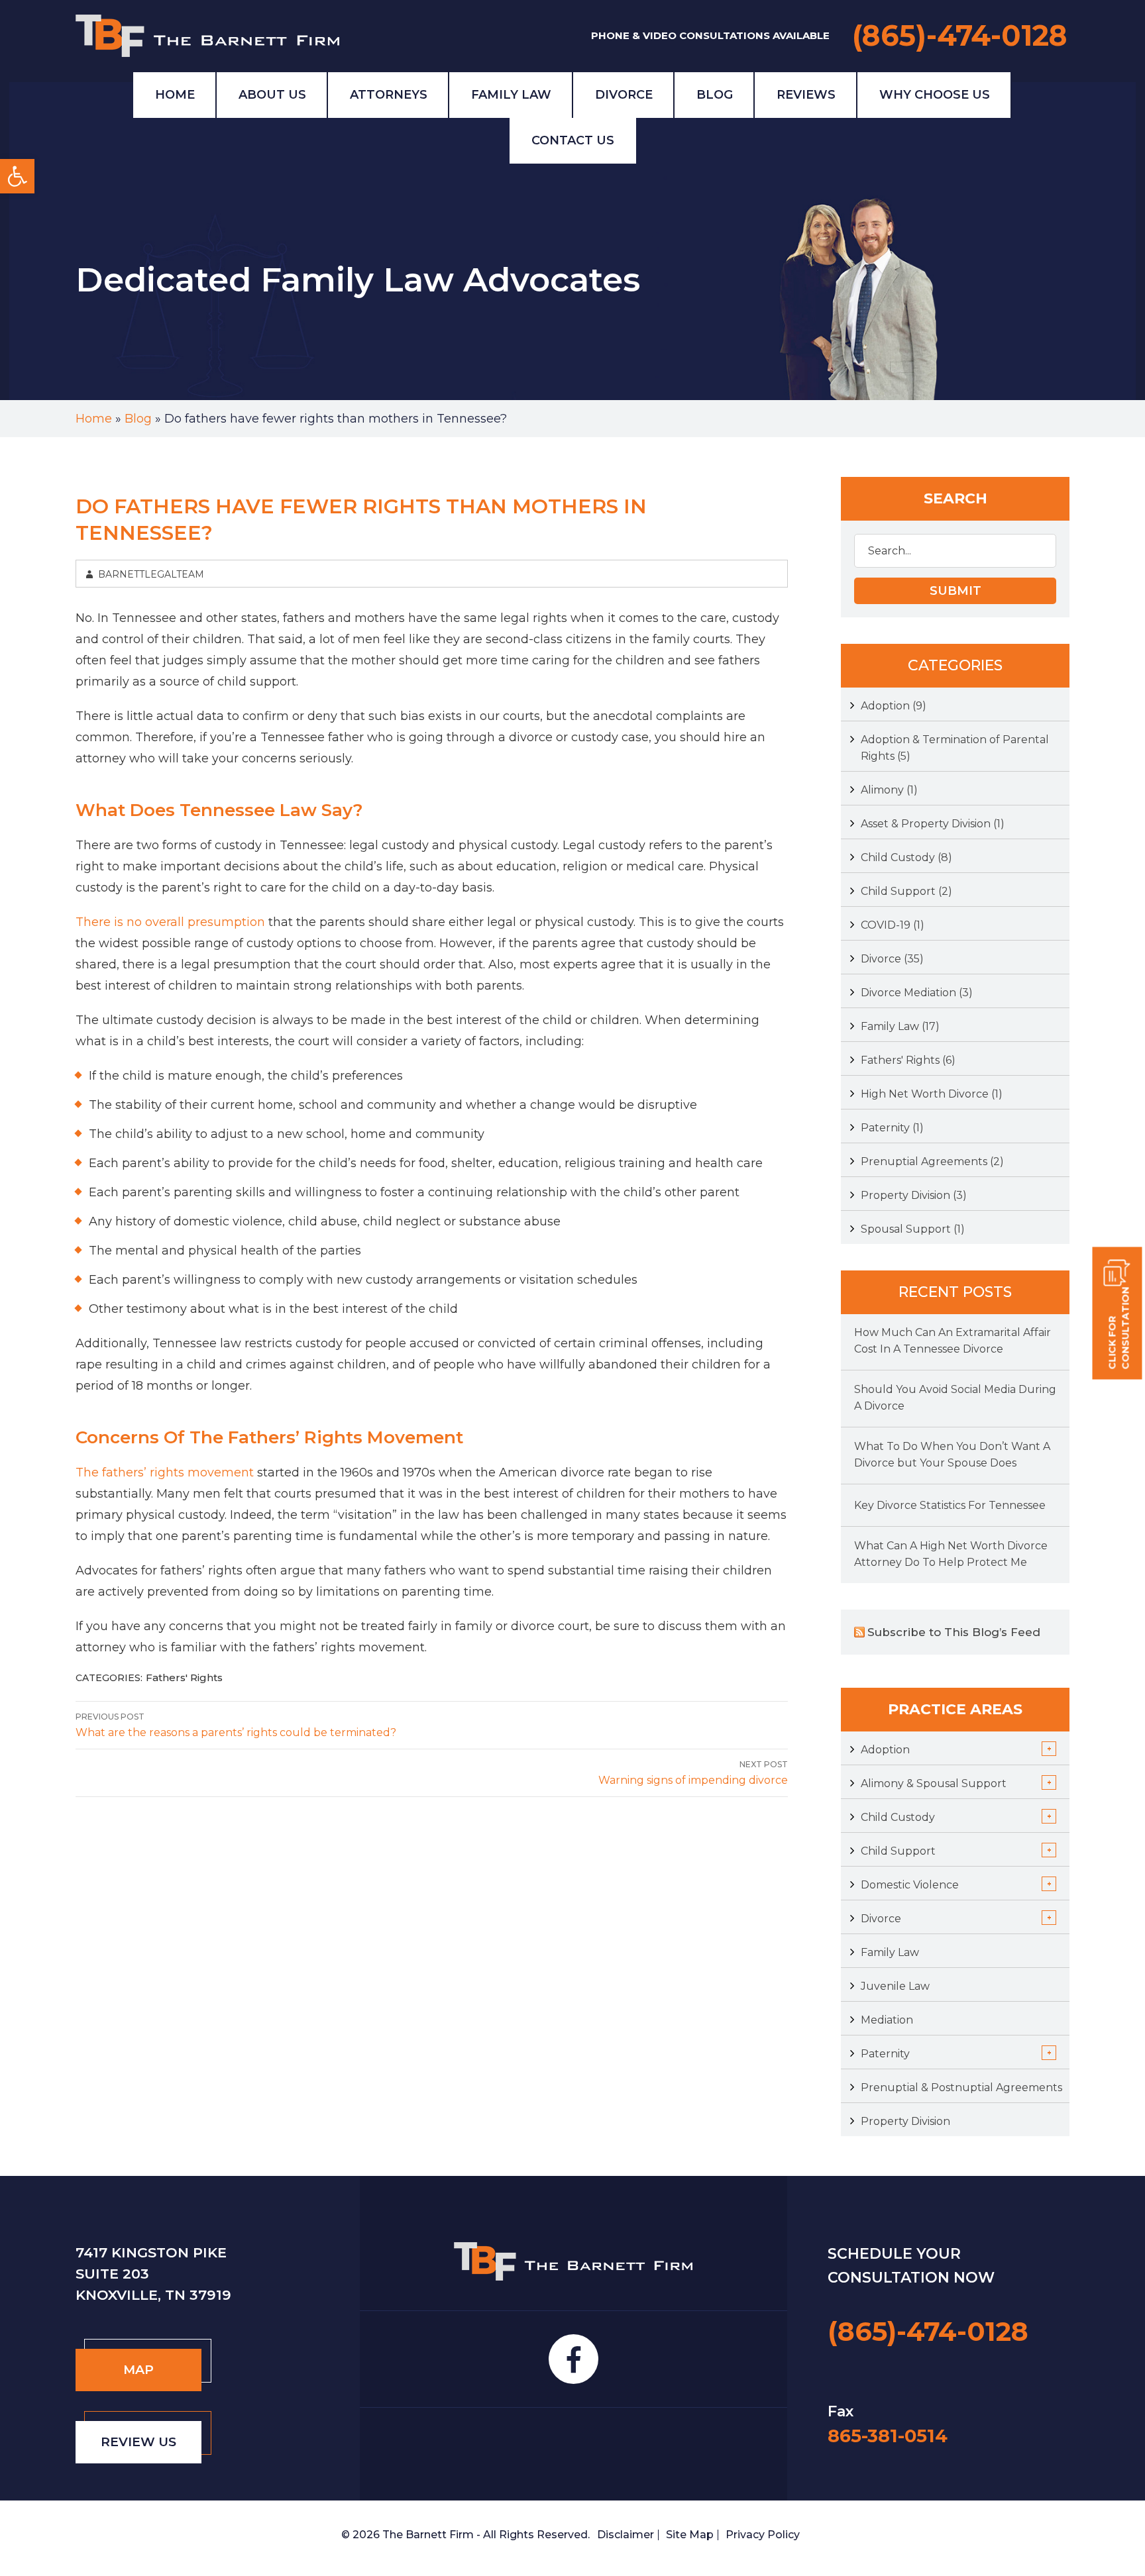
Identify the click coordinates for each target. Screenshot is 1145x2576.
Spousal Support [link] (913, 1229)
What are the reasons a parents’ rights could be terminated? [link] (236, 1725)
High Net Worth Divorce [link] (932, 1094)
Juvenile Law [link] (895, 1986)
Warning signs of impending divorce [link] (693, 1773)
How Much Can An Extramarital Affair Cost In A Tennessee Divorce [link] (953, 1341)
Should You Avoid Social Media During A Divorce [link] (955, 1398)
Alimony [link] (889, 790)
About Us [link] (272, 95)
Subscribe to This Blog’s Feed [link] (954, 1632)
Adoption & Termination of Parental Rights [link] (955, 748)
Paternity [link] (892, 1128)
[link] (17, 176)
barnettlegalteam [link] (151, 574)
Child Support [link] (906, 891)
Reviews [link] (806, 95)
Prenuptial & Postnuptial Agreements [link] (961, 2087)
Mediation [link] (887, 2020)
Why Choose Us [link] (935, 95)
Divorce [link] (624, 95)
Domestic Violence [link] (910, 1885)
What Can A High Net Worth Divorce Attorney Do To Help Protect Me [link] (951, 1554)
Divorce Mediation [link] (917, 993)
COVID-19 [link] (893, 925)
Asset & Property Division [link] (933, 824)
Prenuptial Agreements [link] (932, 1161)
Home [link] (175, 95)
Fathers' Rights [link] (184, 1677)
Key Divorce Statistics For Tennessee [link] (950, 1505)
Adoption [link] (894, 706)
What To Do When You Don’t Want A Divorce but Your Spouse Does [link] (952, 1455)
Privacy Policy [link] (763, 2535)
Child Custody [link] (906, 857)
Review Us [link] (138, 2442)
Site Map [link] (690, 2535)
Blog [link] (715, 95)
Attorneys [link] (389, 95)
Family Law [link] (511, 95)
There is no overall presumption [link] (170, 922)
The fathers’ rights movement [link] (165, 1472)
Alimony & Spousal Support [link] (934, 1783)
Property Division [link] (914, 1195)
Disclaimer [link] (626, 2535)
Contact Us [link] (573, 140)
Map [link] (138, 2370)
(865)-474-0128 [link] (960, 35)
